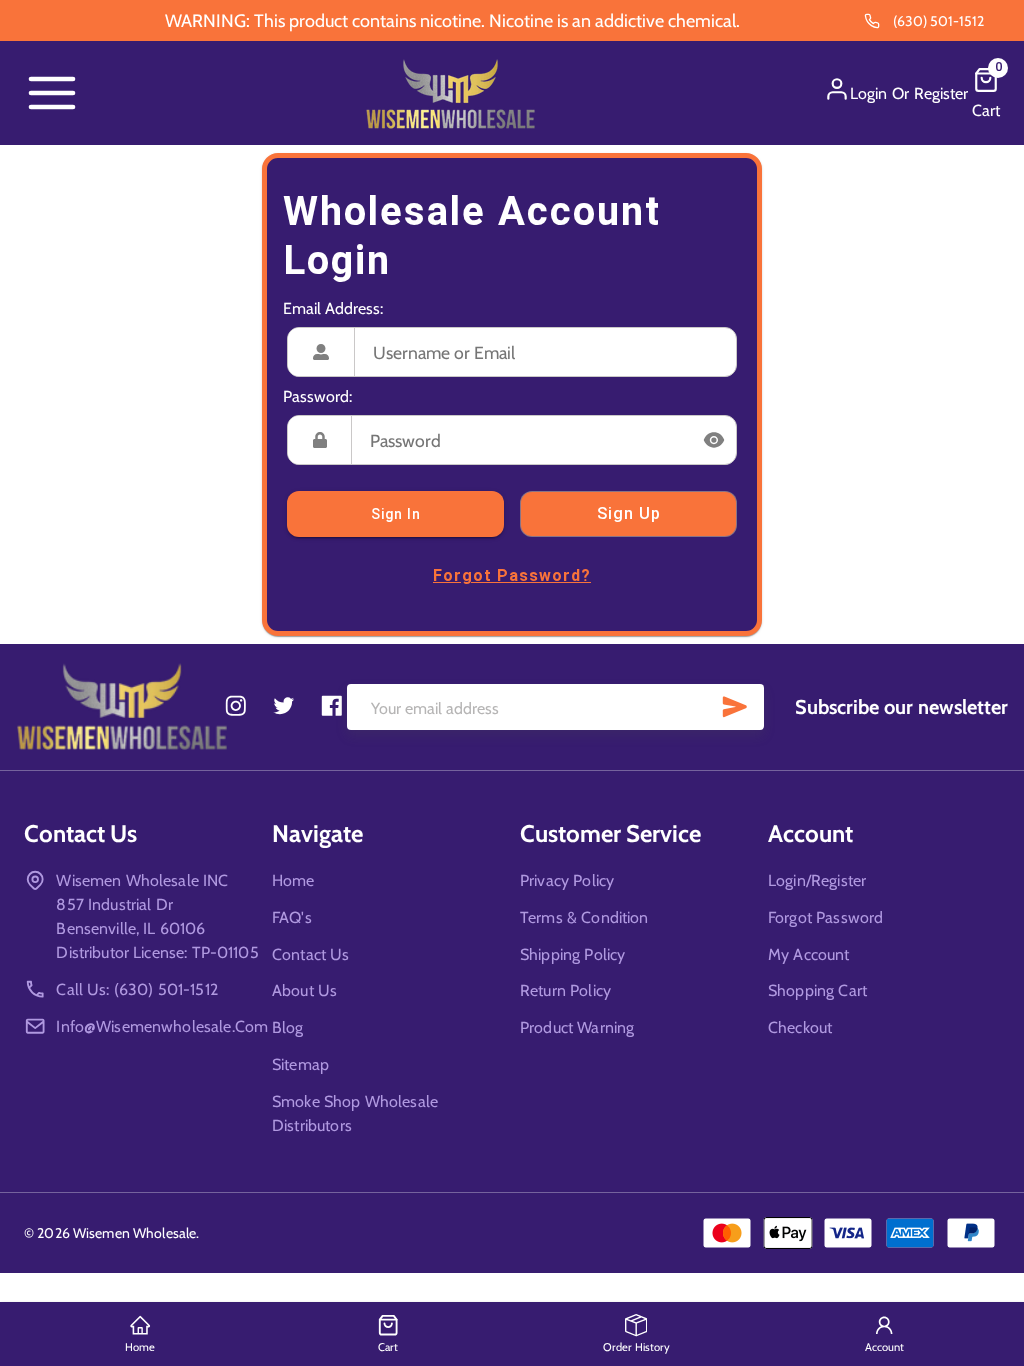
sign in (396, 514)
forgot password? (512, 575)
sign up (629, 513)
